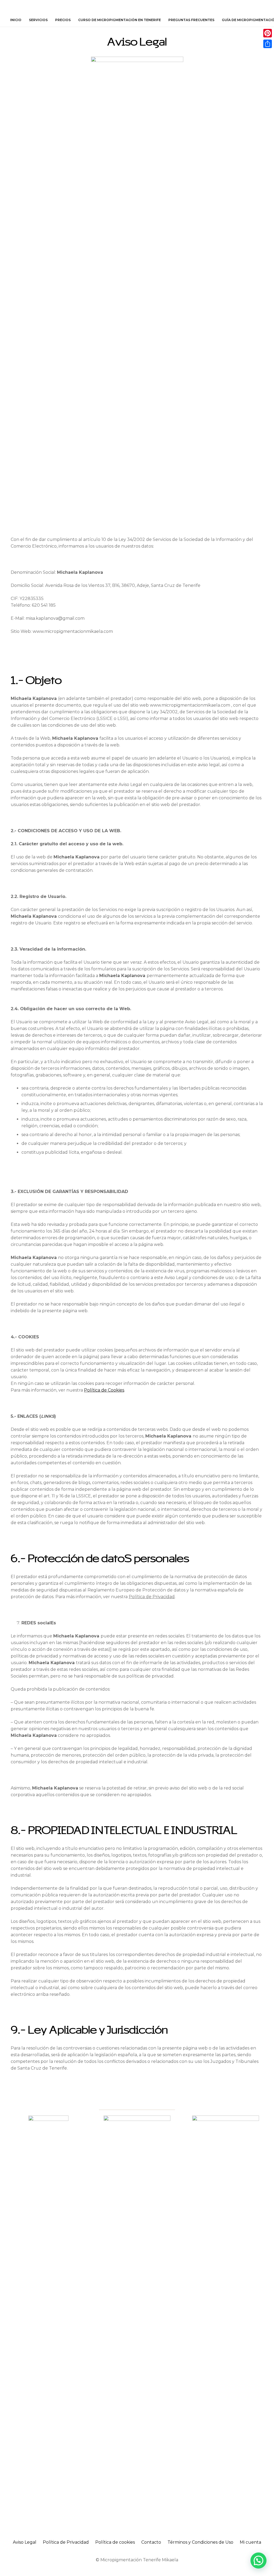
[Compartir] (268, 44)
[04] (225, 2316)
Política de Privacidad (66, 2542)
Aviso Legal (25, 2542)
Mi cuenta (250, 2542)
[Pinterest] (268, 33)
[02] (48, 2316)
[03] (137, 2316)
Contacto (151, 2542)
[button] (261, 20)
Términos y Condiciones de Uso (200, 2542)
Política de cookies (115, 2542)
